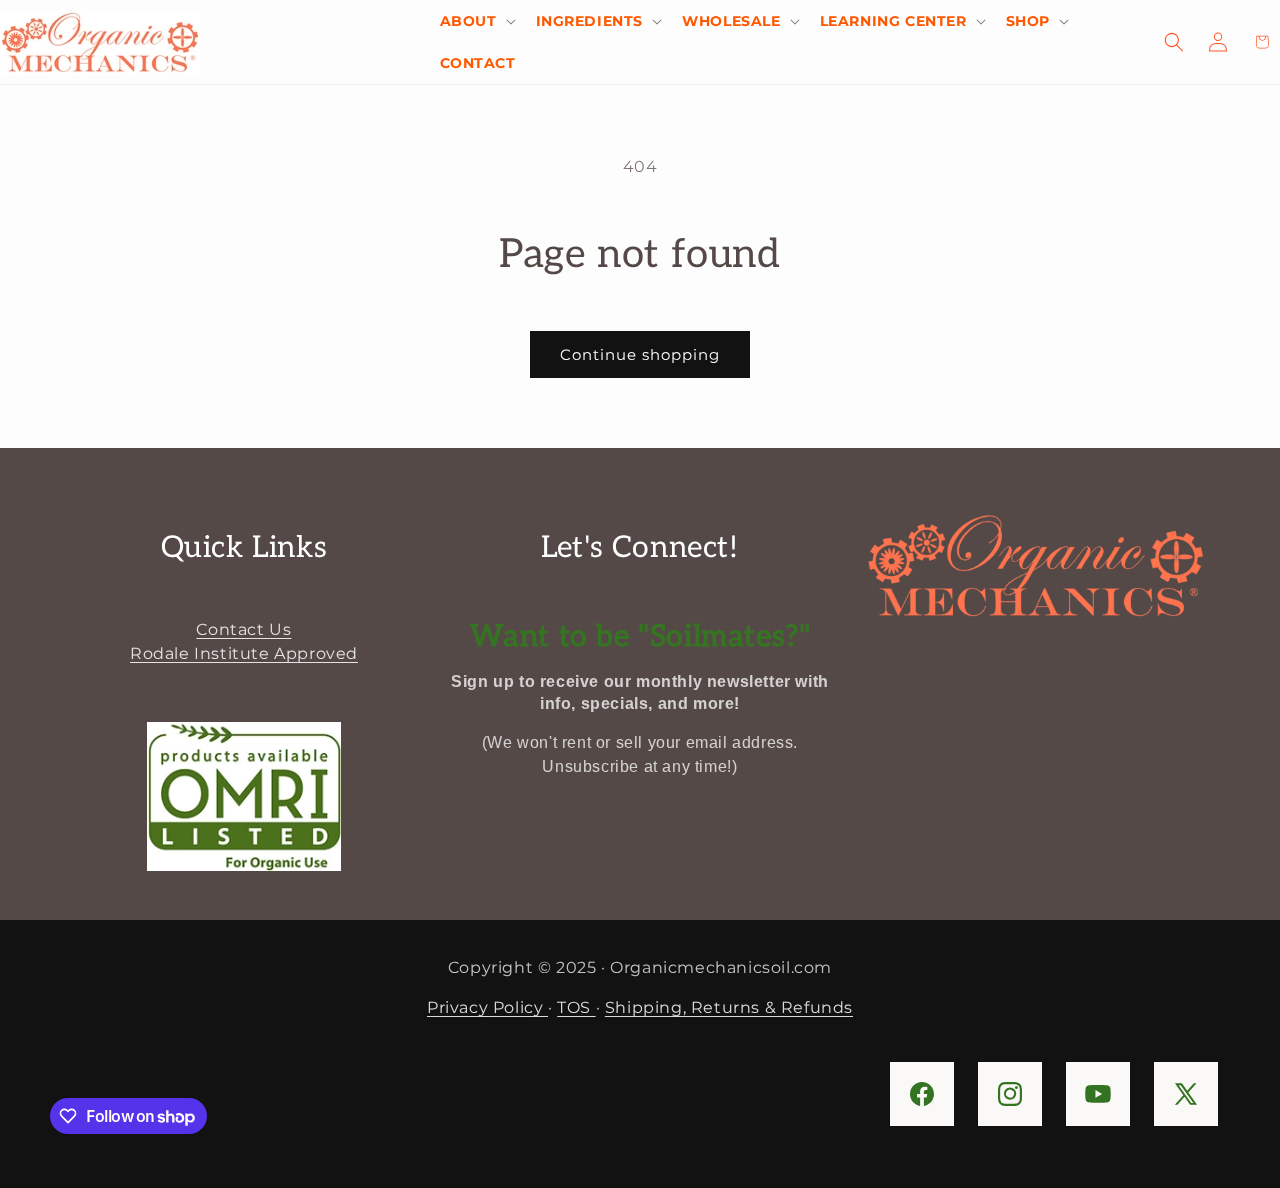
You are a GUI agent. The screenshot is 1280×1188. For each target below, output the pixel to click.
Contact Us (243, 629)
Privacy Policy (487, 1007)
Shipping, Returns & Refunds (729, 1007)
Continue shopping (640, 354)
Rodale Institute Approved (244, 653)
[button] (476, 21)
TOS (576, 1007)
